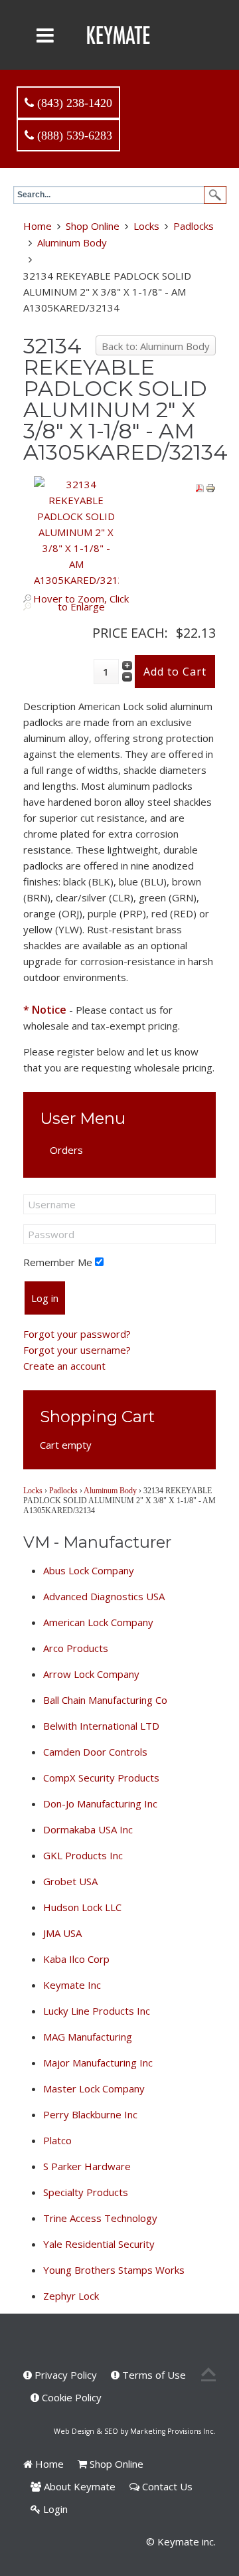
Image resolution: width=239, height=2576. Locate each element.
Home (38, 226)
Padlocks (194, 226)
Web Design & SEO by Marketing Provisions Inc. (135, 2431)
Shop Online (93, 226)
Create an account (64, 1366)
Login (54, 2509)
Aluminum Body (72, 242)
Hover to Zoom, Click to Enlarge (81, 602)
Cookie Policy (70, 2397)
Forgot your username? (77, 1350)
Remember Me (58, 1262)
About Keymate (78, 2486)
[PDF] (200, 487)
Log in (45, 1298)
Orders (66, 1150)
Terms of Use (153, 2375)
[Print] (210, 487)
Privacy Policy (64, 2375)
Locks (146, 226)
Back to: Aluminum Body (156, 346)
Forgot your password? (77, 1334)
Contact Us (166, 2486)
